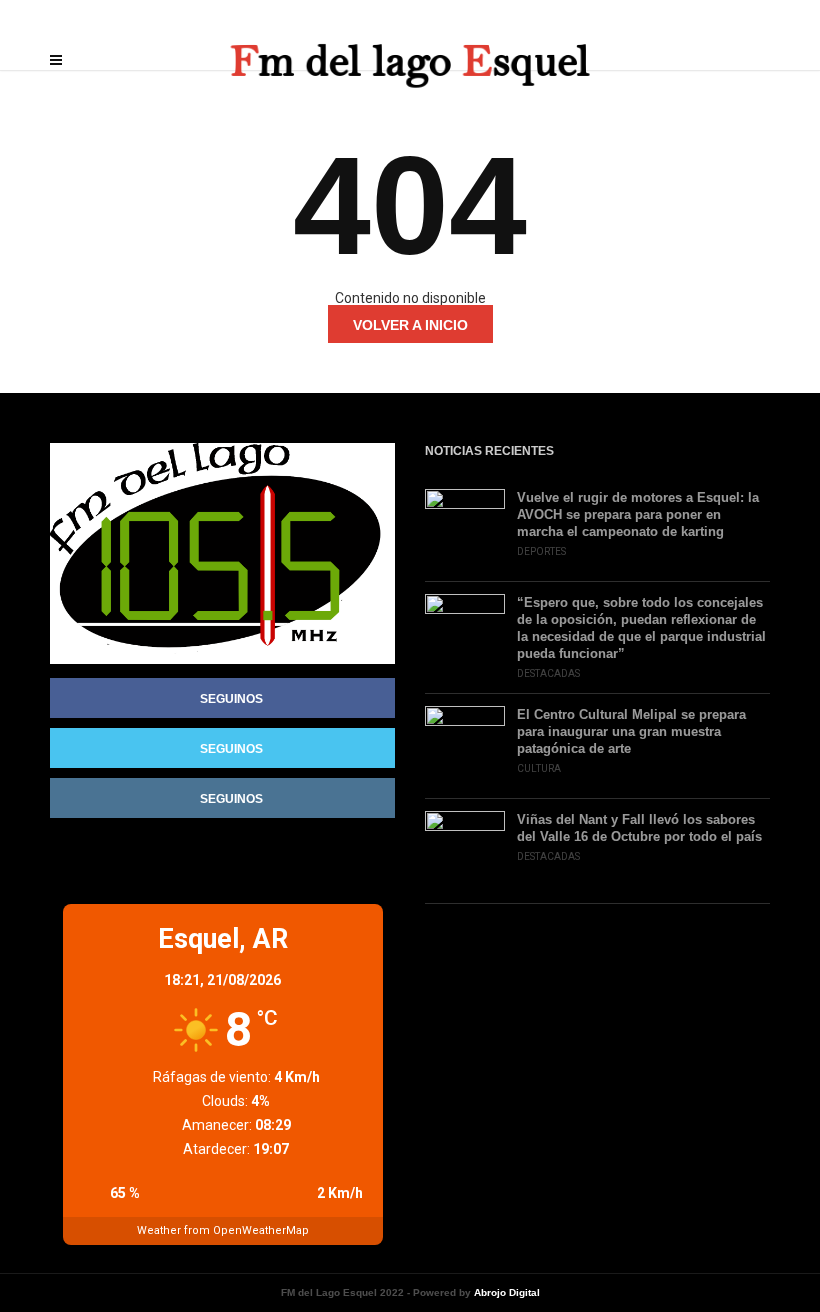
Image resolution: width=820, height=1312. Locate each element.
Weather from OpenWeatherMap (223, 1230)
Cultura (539, 768)
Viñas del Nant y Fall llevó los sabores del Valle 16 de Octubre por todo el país (639, 828)
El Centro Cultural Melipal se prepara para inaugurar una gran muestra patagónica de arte (631, 731)
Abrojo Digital (507, 1292)
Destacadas (548, 673)
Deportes (541, 551)
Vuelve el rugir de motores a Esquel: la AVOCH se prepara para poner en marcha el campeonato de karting (638, 514)
